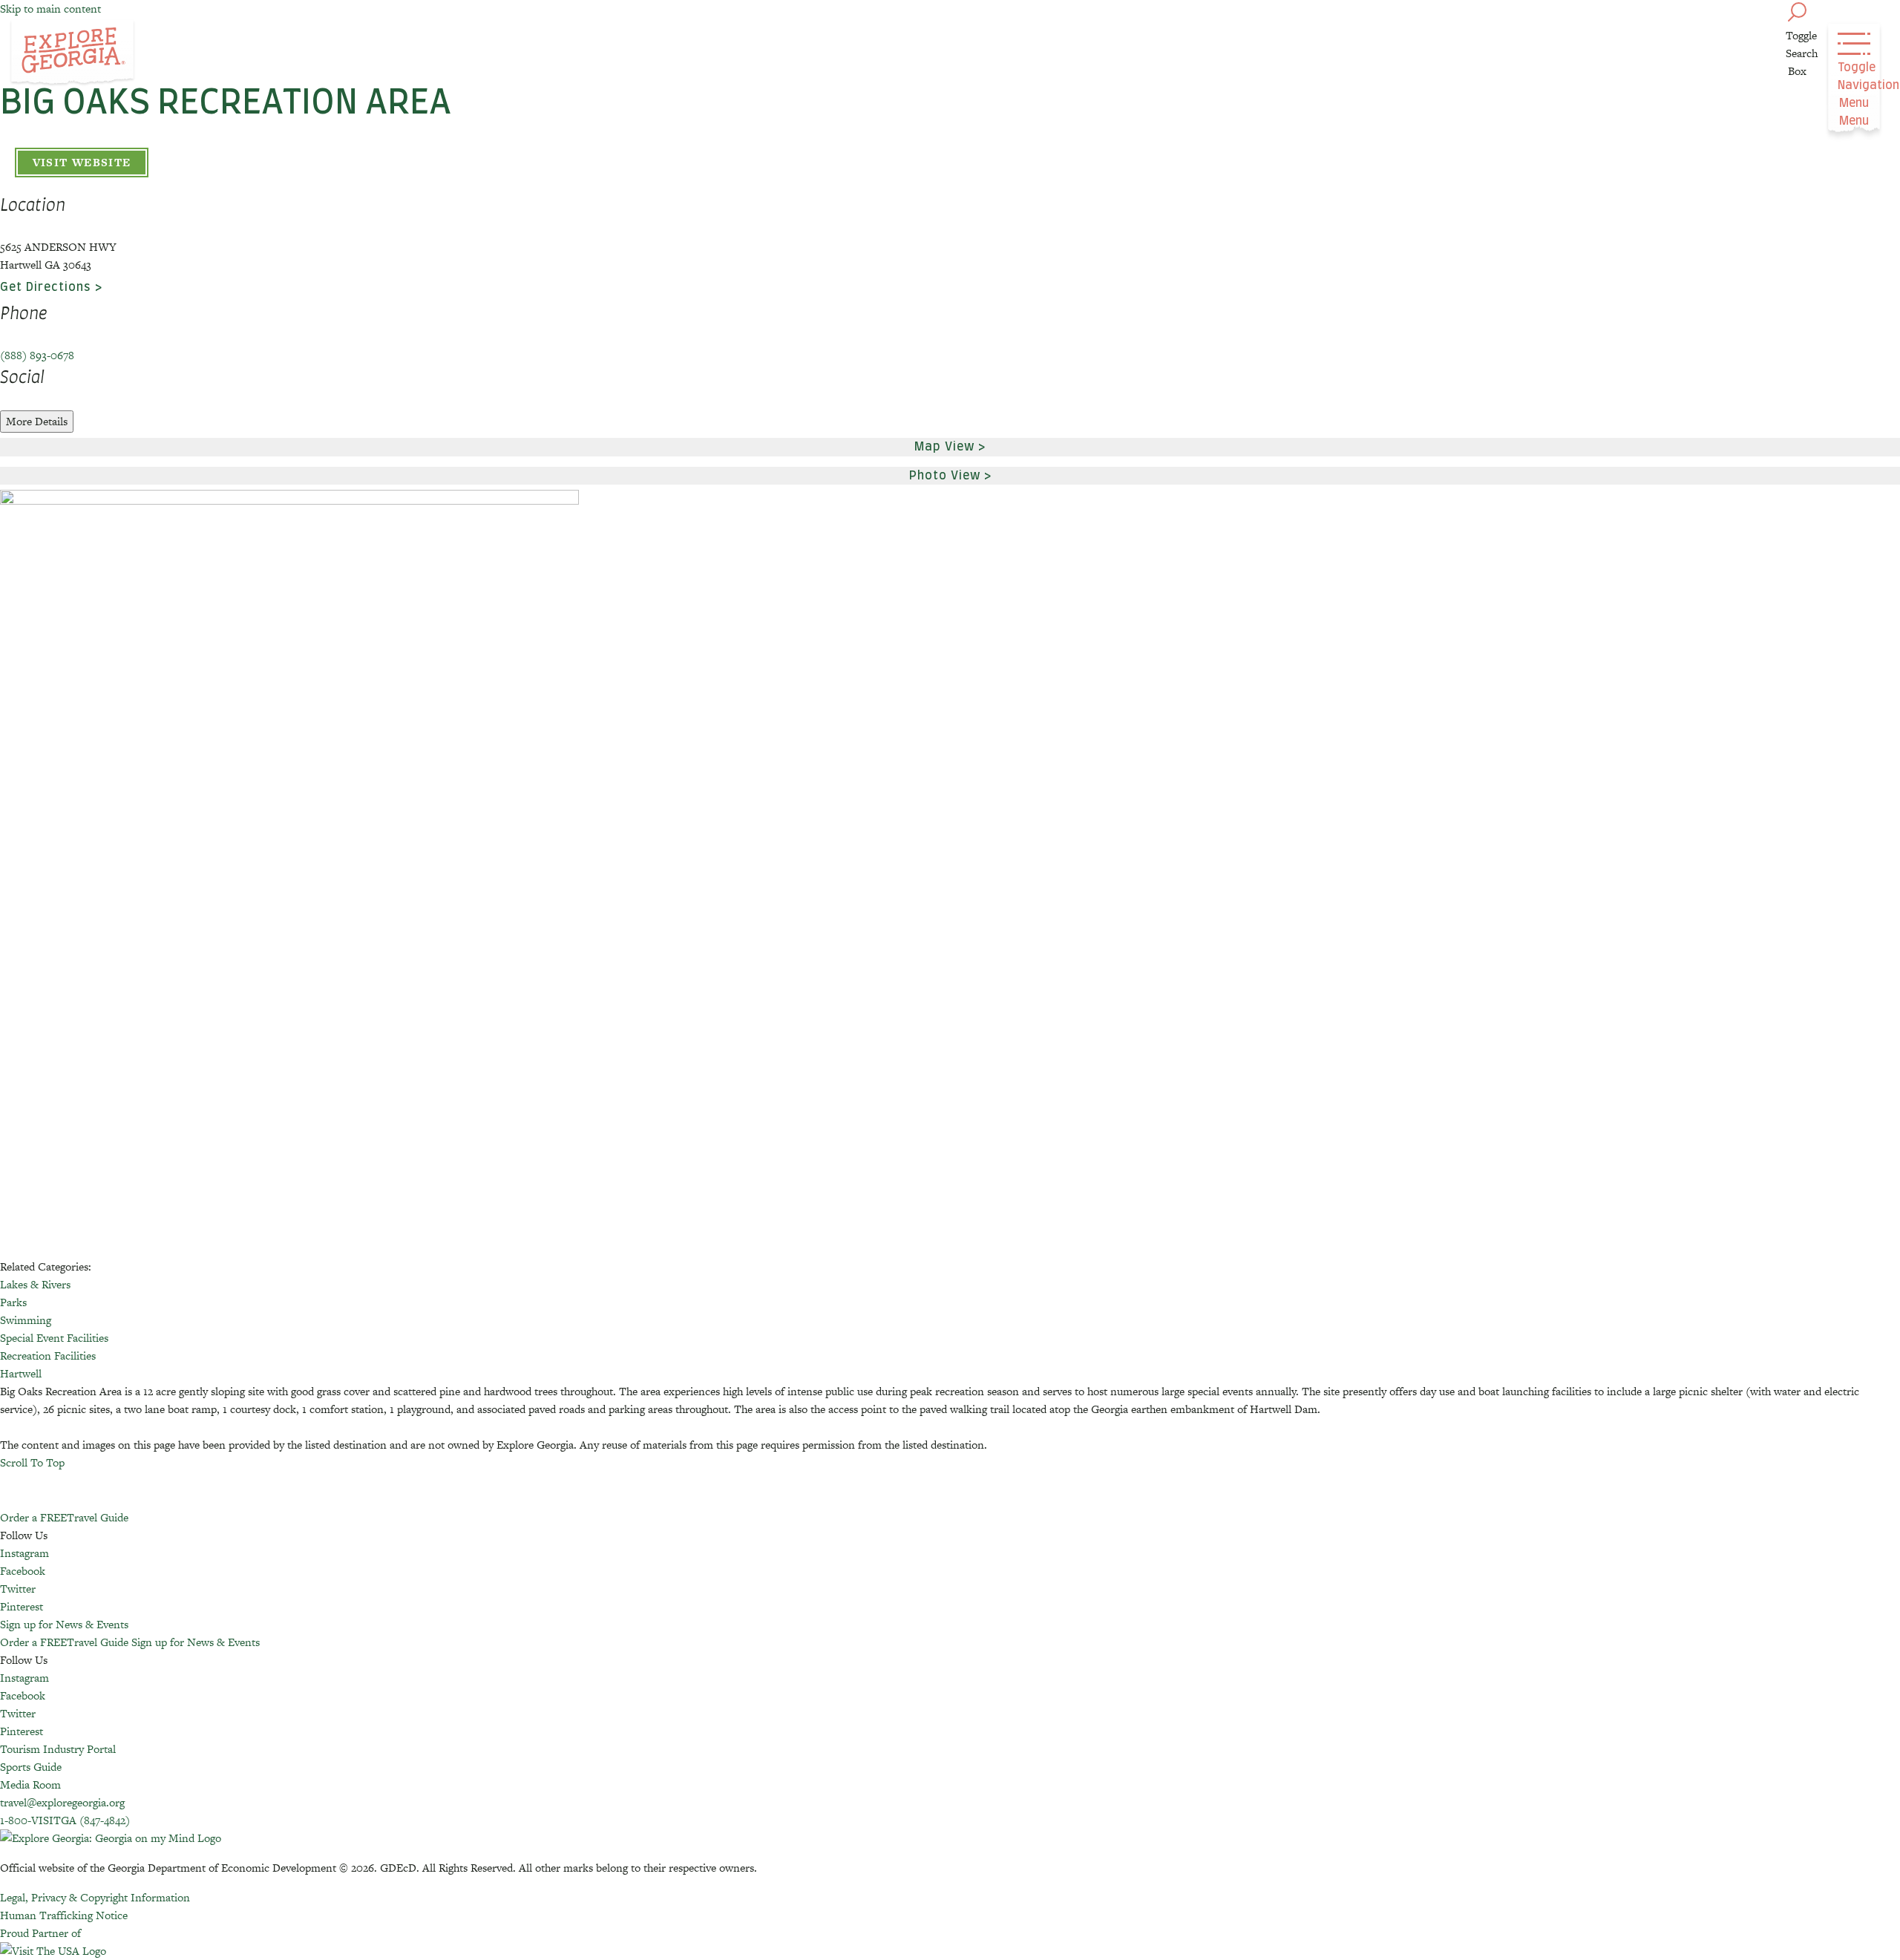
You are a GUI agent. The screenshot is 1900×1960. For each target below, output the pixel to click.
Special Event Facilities (54, 1338)
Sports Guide (31, 1767)
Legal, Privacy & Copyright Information (95, 1897)
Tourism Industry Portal (58, 1749)
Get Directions (46, 287)
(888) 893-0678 (37, 355)
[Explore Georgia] (72, 53)
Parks (13, 1302)
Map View (944, 447)
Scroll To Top (32, 1462)
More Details (37, 421)
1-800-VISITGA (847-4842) (65, 1820)
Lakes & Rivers (35, 1284)
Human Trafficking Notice (64, 1915)
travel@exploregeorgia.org (62, 1802)
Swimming (26, 1320)
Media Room (30, 1784)
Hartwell (21, 1373)
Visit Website (82, 162)
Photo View (945, 476)
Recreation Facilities (48, 1356)
